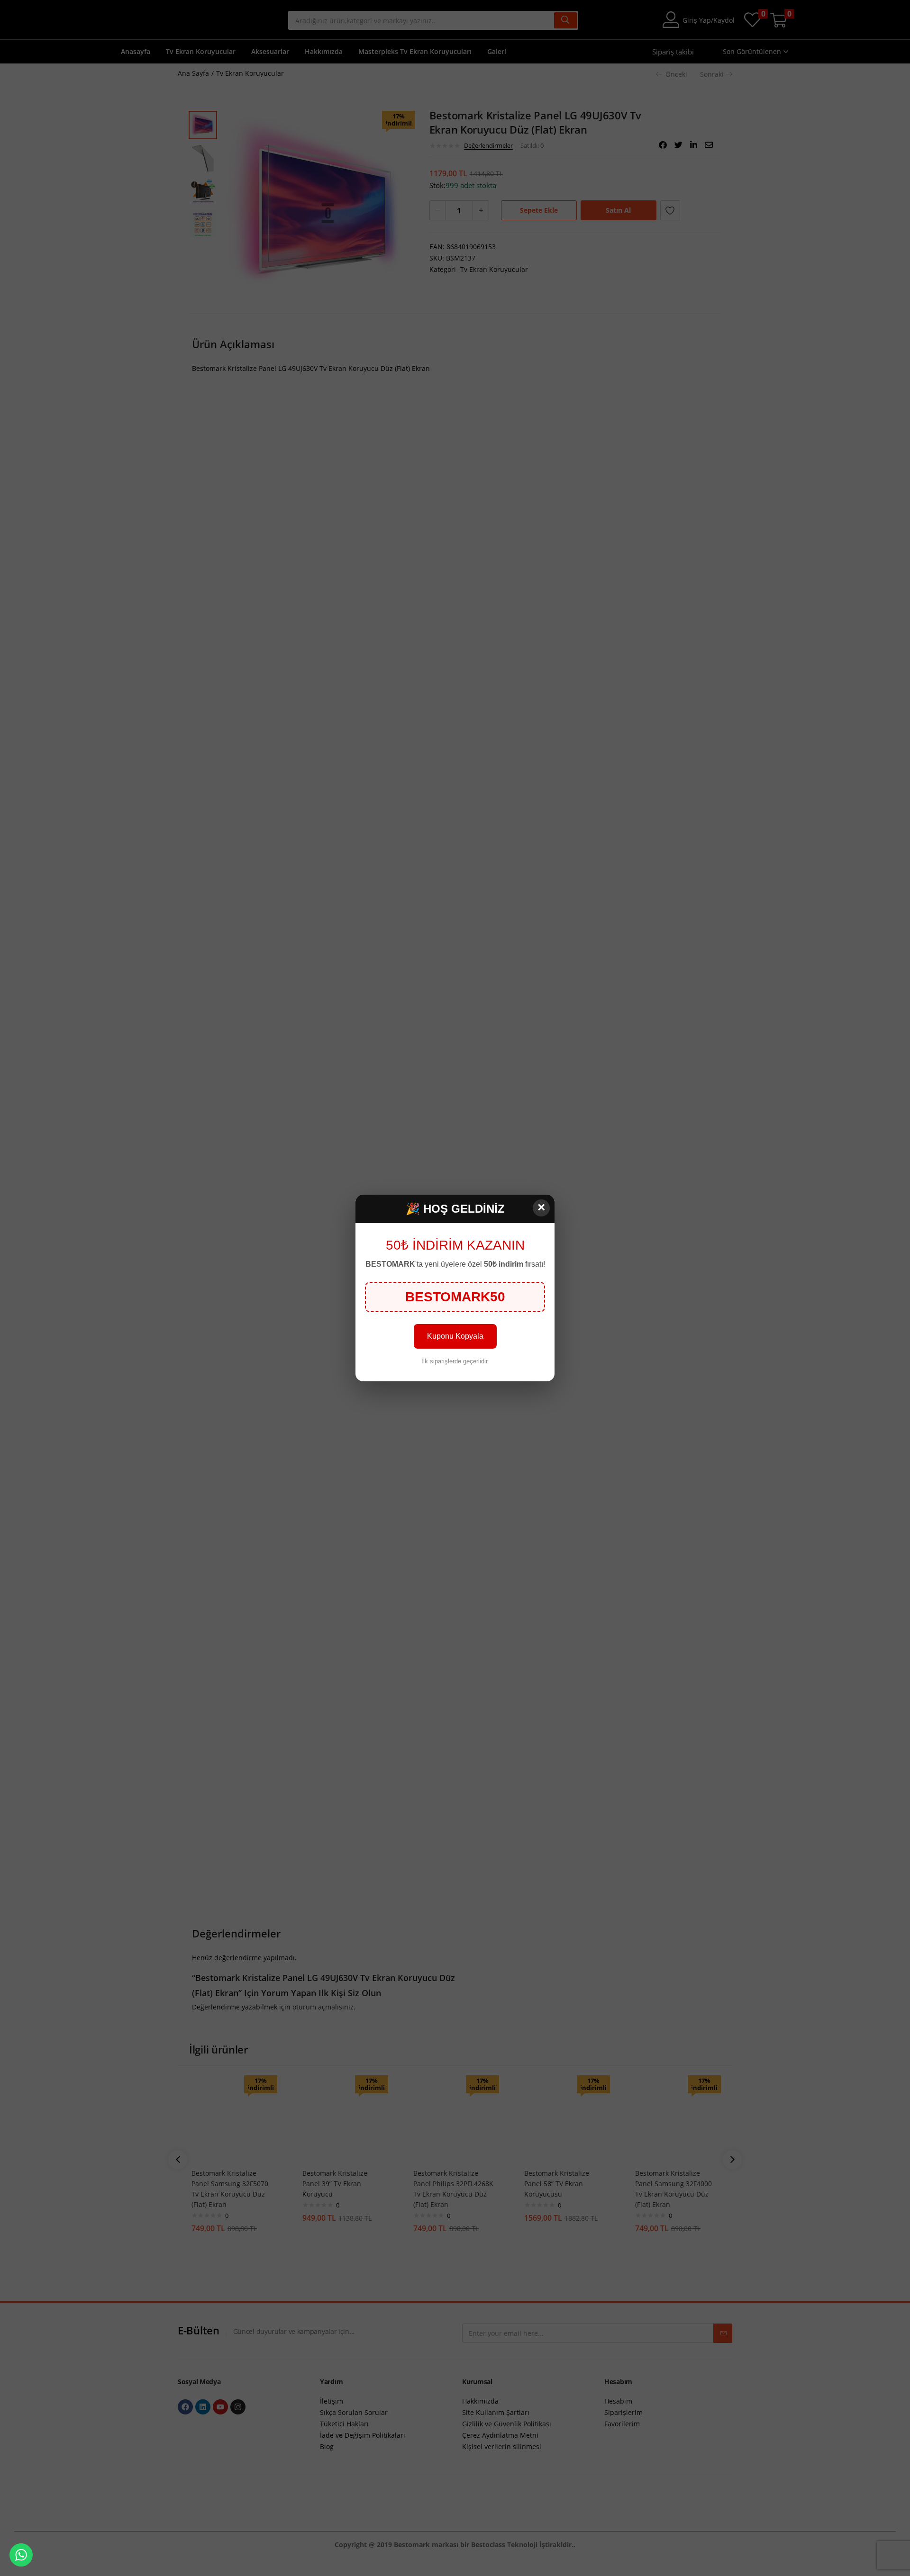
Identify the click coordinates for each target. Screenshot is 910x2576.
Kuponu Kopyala (455, 1336)
